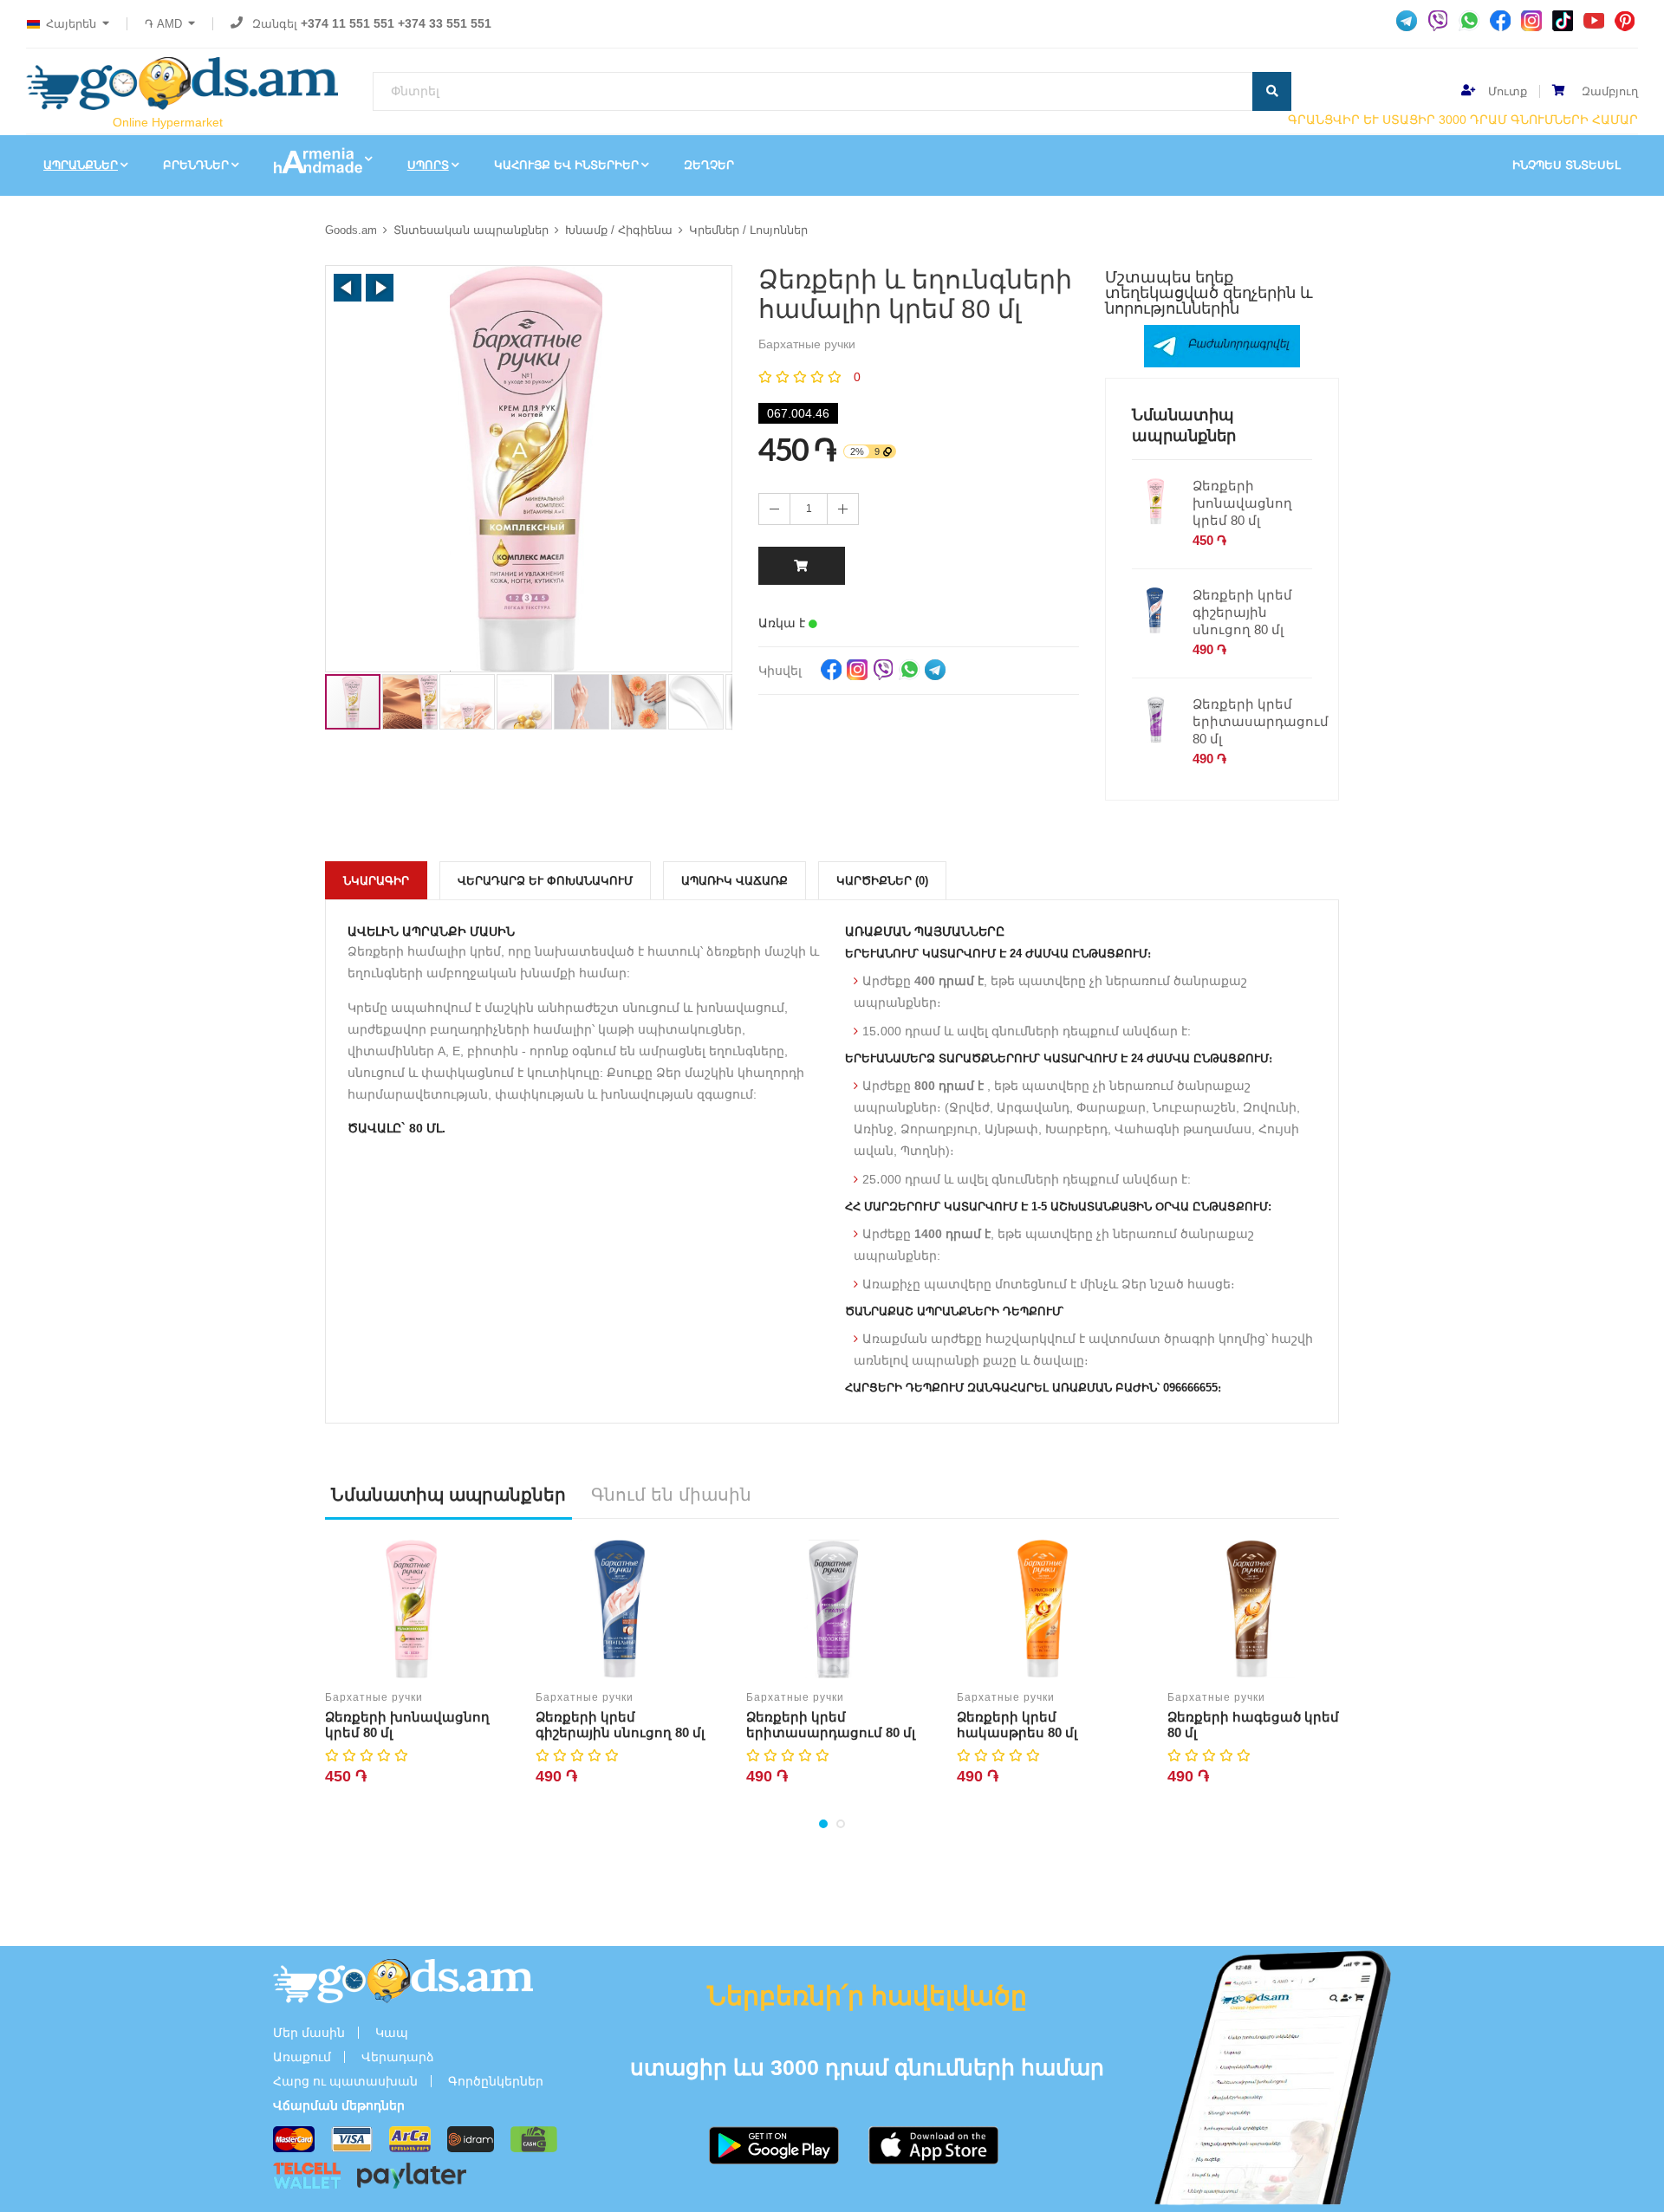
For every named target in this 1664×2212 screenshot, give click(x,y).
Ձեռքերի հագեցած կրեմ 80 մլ (1253, 1725)
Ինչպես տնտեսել (1566, 165)
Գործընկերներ (496, 2081)
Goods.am (351, 230)
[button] (348, 288)
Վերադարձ (398, 2057)
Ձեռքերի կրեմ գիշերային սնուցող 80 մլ (1242, 612)
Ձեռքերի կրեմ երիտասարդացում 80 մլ (1261, 721)
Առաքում (302, 2057)
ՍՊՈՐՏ (428, 165)
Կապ (392, 2033)
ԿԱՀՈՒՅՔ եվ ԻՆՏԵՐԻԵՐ (566, 165)
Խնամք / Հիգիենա (619, 230)
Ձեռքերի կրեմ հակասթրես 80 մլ (1017, 1725)
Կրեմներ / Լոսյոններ (748, 230)
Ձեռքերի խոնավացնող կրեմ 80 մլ (1242, 503)
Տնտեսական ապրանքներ (471, 230)
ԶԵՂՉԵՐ (709, 165)
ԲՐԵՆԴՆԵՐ (196, 165)
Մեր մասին (309, 2033)
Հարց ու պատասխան (345, 2081)
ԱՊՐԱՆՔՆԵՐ (81, 165)
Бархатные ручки (374, 1697)
